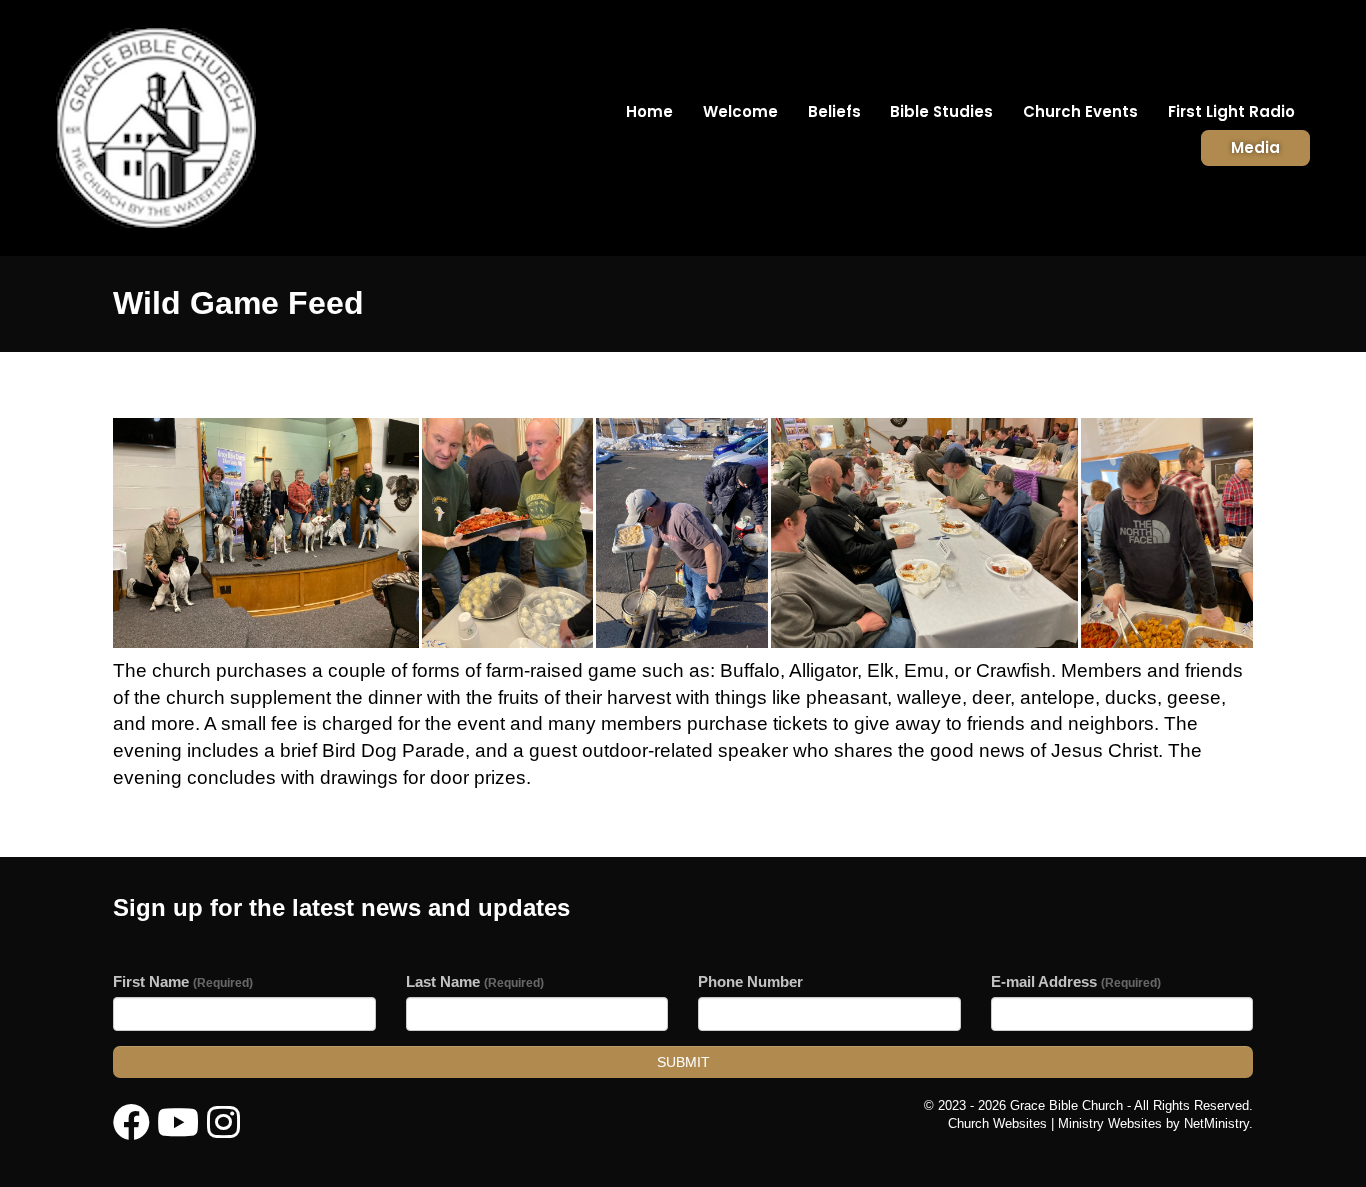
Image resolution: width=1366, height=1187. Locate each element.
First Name (183, 981)
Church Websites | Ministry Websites (1057, 1123)
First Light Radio (1231, 111)
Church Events (1080, 111)
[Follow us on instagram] (223, 1123)
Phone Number (750, 981)
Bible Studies (941, 111)
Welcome (740, 111)
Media (1255, 147)
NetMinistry (1216, 1123)
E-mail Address (1076, 981)
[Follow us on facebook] (131, 1123)
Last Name (475, 981)
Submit (683, 1062)
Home (649, 111)
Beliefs (834, 111)
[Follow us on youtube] (178, 1123)
